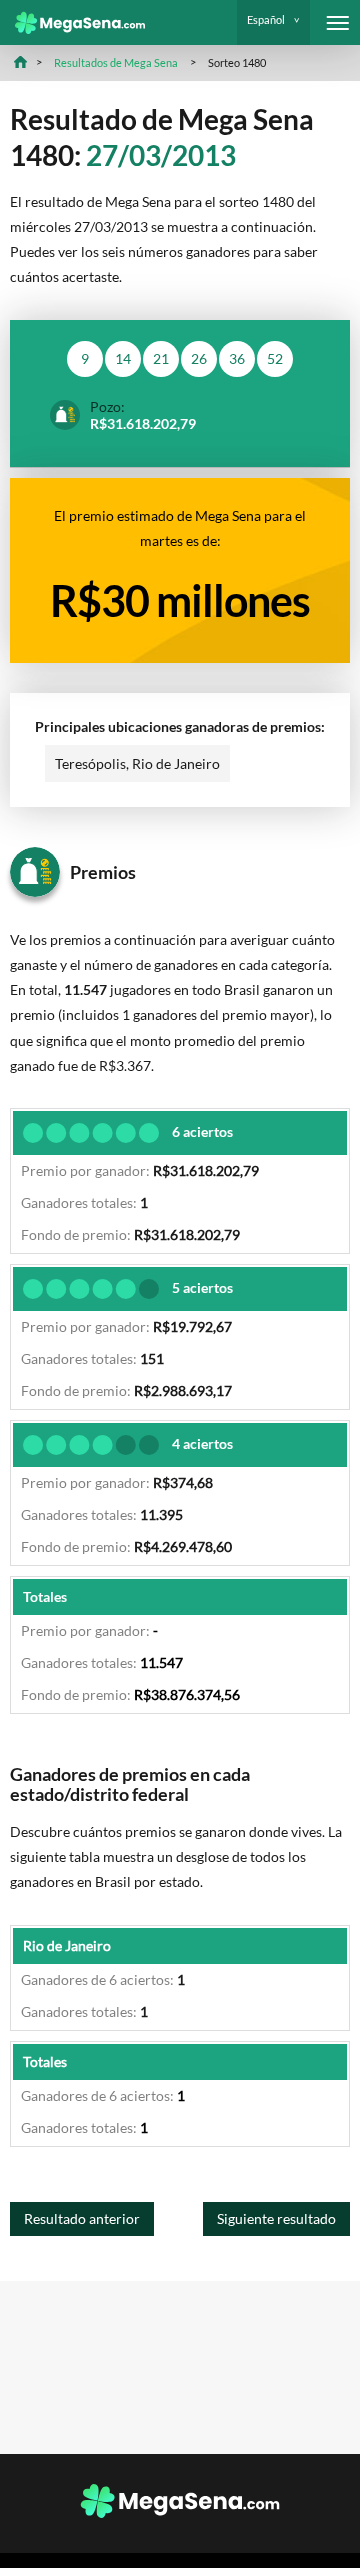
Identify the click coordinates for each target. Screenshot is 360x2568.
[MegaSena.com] (72, 23)
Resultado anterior (82, 2218)
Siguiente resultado (276, 2218)
